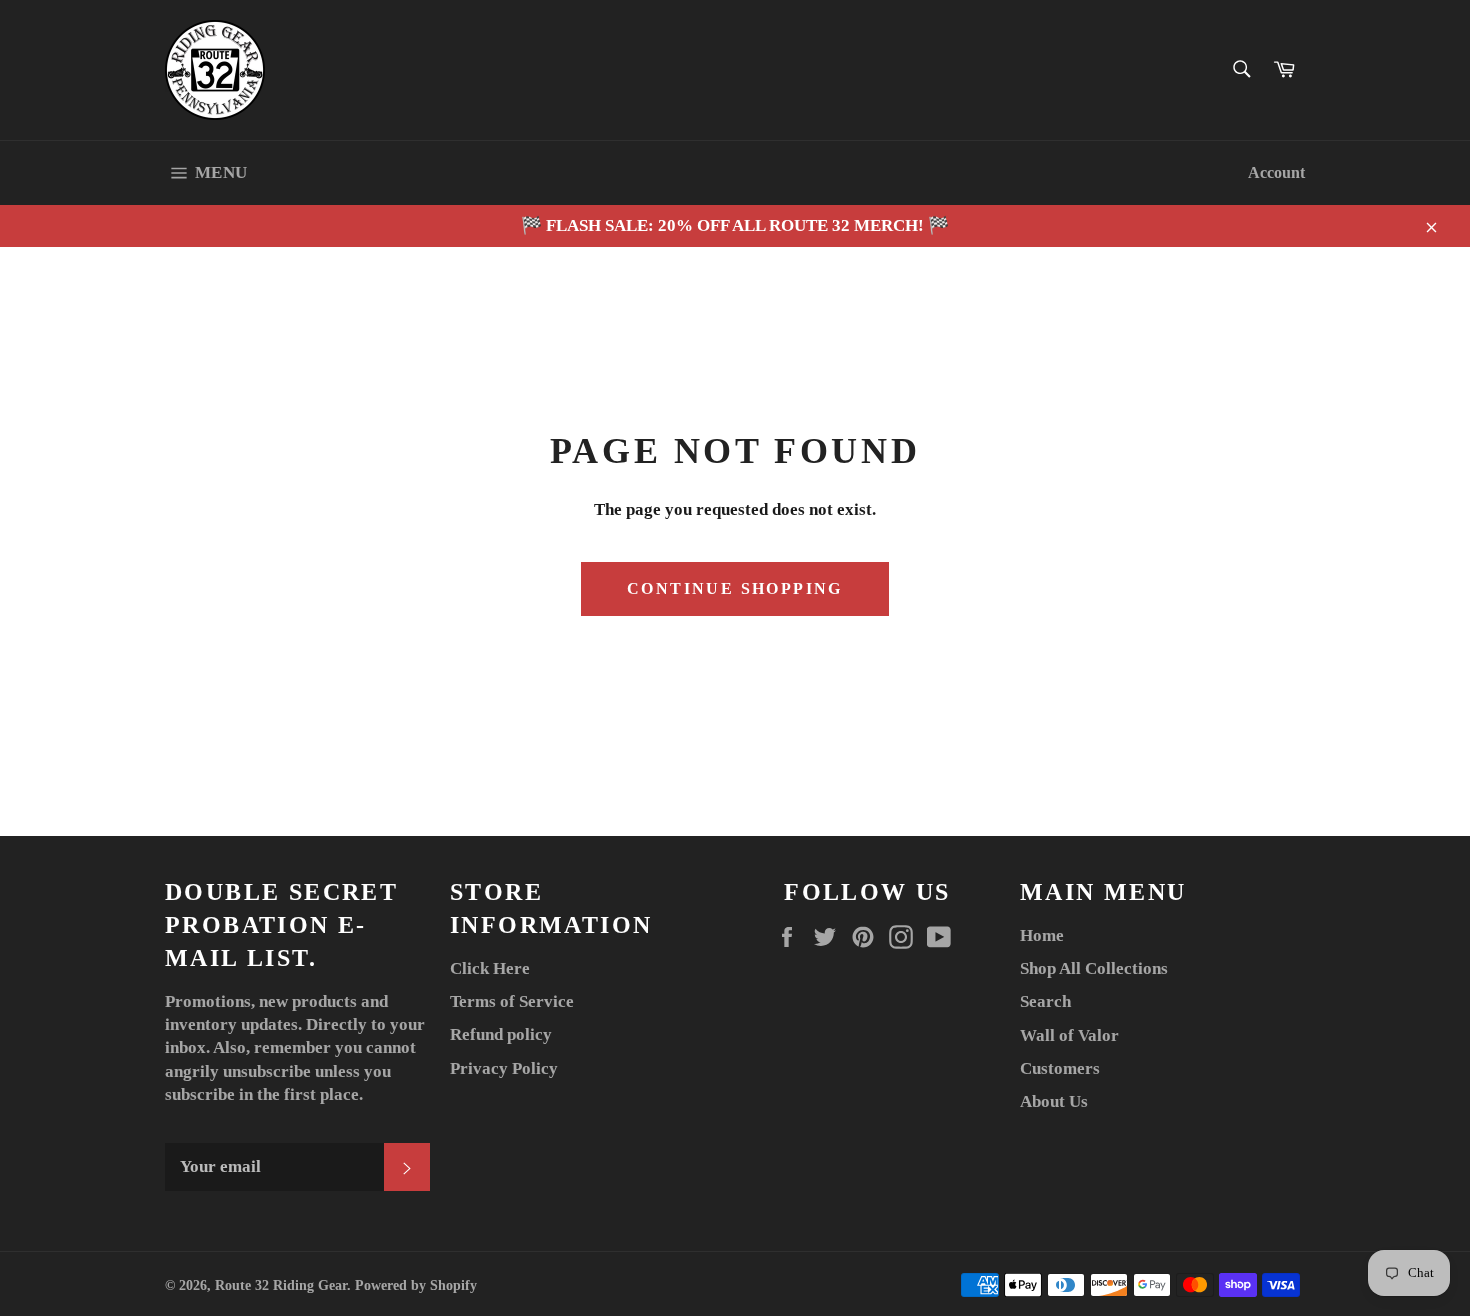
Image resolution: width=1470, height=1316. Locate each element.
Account (1276, 172)
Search (1045, 1001)
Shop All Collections (1094, 968)
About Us (1054, 1101)
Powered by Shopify (416, 1285)
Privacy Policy (504, 1068)
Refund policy (501, 1034)
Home (1042, 935)
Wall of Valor (1069, 1035)
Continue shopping (735, 588)
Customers (1060, 1068)
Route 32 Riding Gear (281, 1285)
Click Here (490, 968)
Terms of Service (512, 1001)
